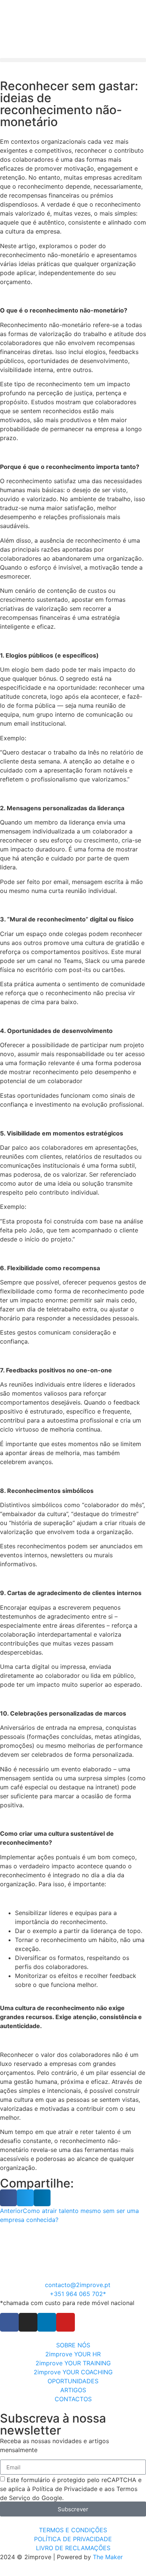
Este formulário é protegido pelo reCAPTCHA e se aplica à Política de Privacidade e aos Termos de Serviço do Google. (71, 2489)
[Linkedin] (47, 2322)
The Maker (108, 2557)
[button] (73, 60)
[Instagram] (28, 2322)
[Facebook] (9, 2322)
